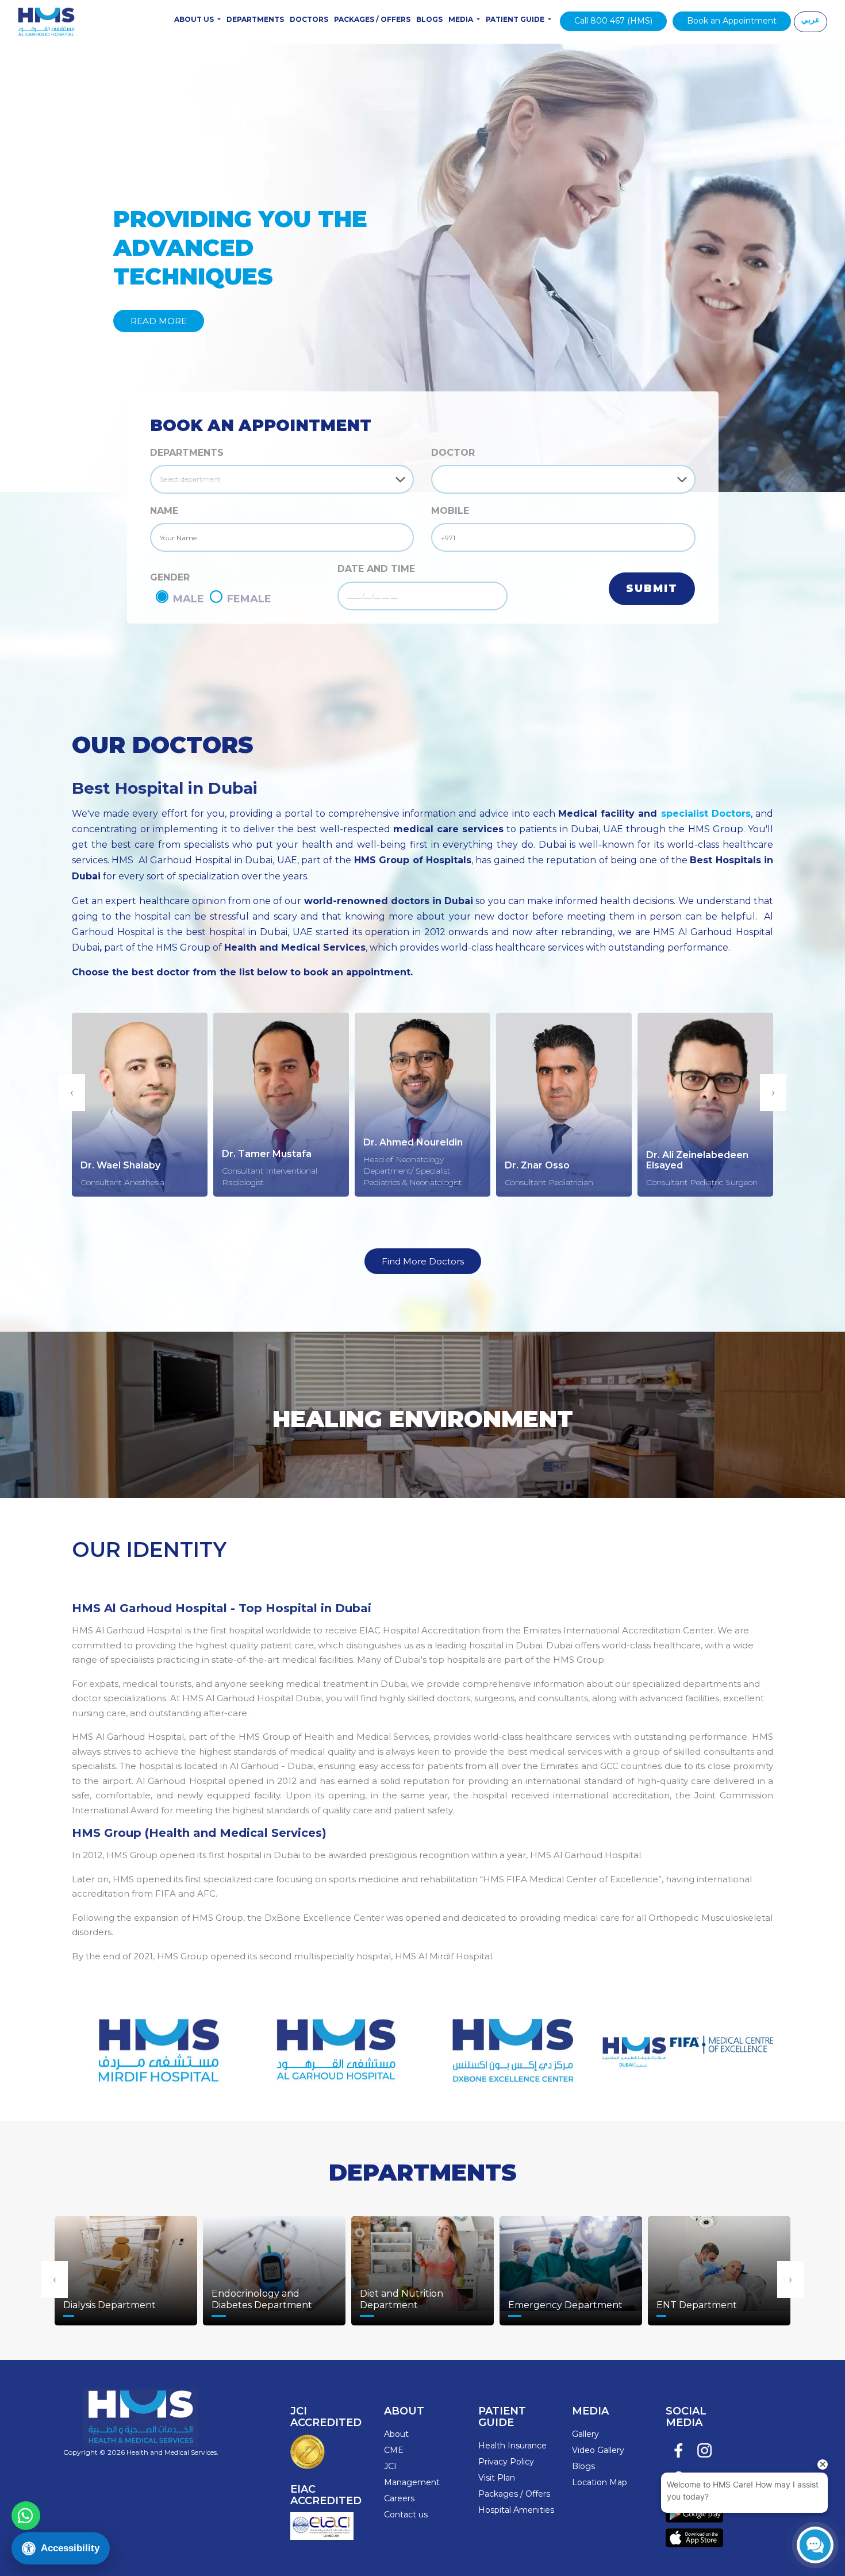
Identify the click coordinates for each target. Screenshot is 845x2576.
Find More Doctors (423, 1261)
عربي (811, 20)
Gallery (585, 2434)
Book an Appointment (732, 21)
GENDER (170, 577)
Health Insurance (512, 2446)
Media (462, 19)
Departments (255, 19)
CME (394, 2450)
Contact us (406, 2515)
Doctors (309, 19)
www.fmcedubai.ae (688, 2043)
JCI (390, 2466)
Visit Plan (497, 2478)
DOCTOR (453, 453)
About (396, 2434)
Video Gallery (598, 2450)
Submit (652, 589)
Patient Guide (516, 19)
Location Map (600, 2482)
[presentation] (72, 1093)
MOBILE (450, 511)
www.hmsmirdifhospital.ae (157, 2043)
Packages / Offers (372, 19)
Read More (159, 321)
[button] (64, 268)
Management (412, 2482)
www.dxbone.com (511, 2043)
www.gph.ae (334, 2043)
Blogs (429, 19)
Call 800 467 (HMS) (613, 21)
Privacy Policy (506, 2462)
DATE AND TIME (376, 569)
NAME (164, 511)
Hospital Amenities (516, 2510)
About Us (195, 19)
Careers (399, 2498)
